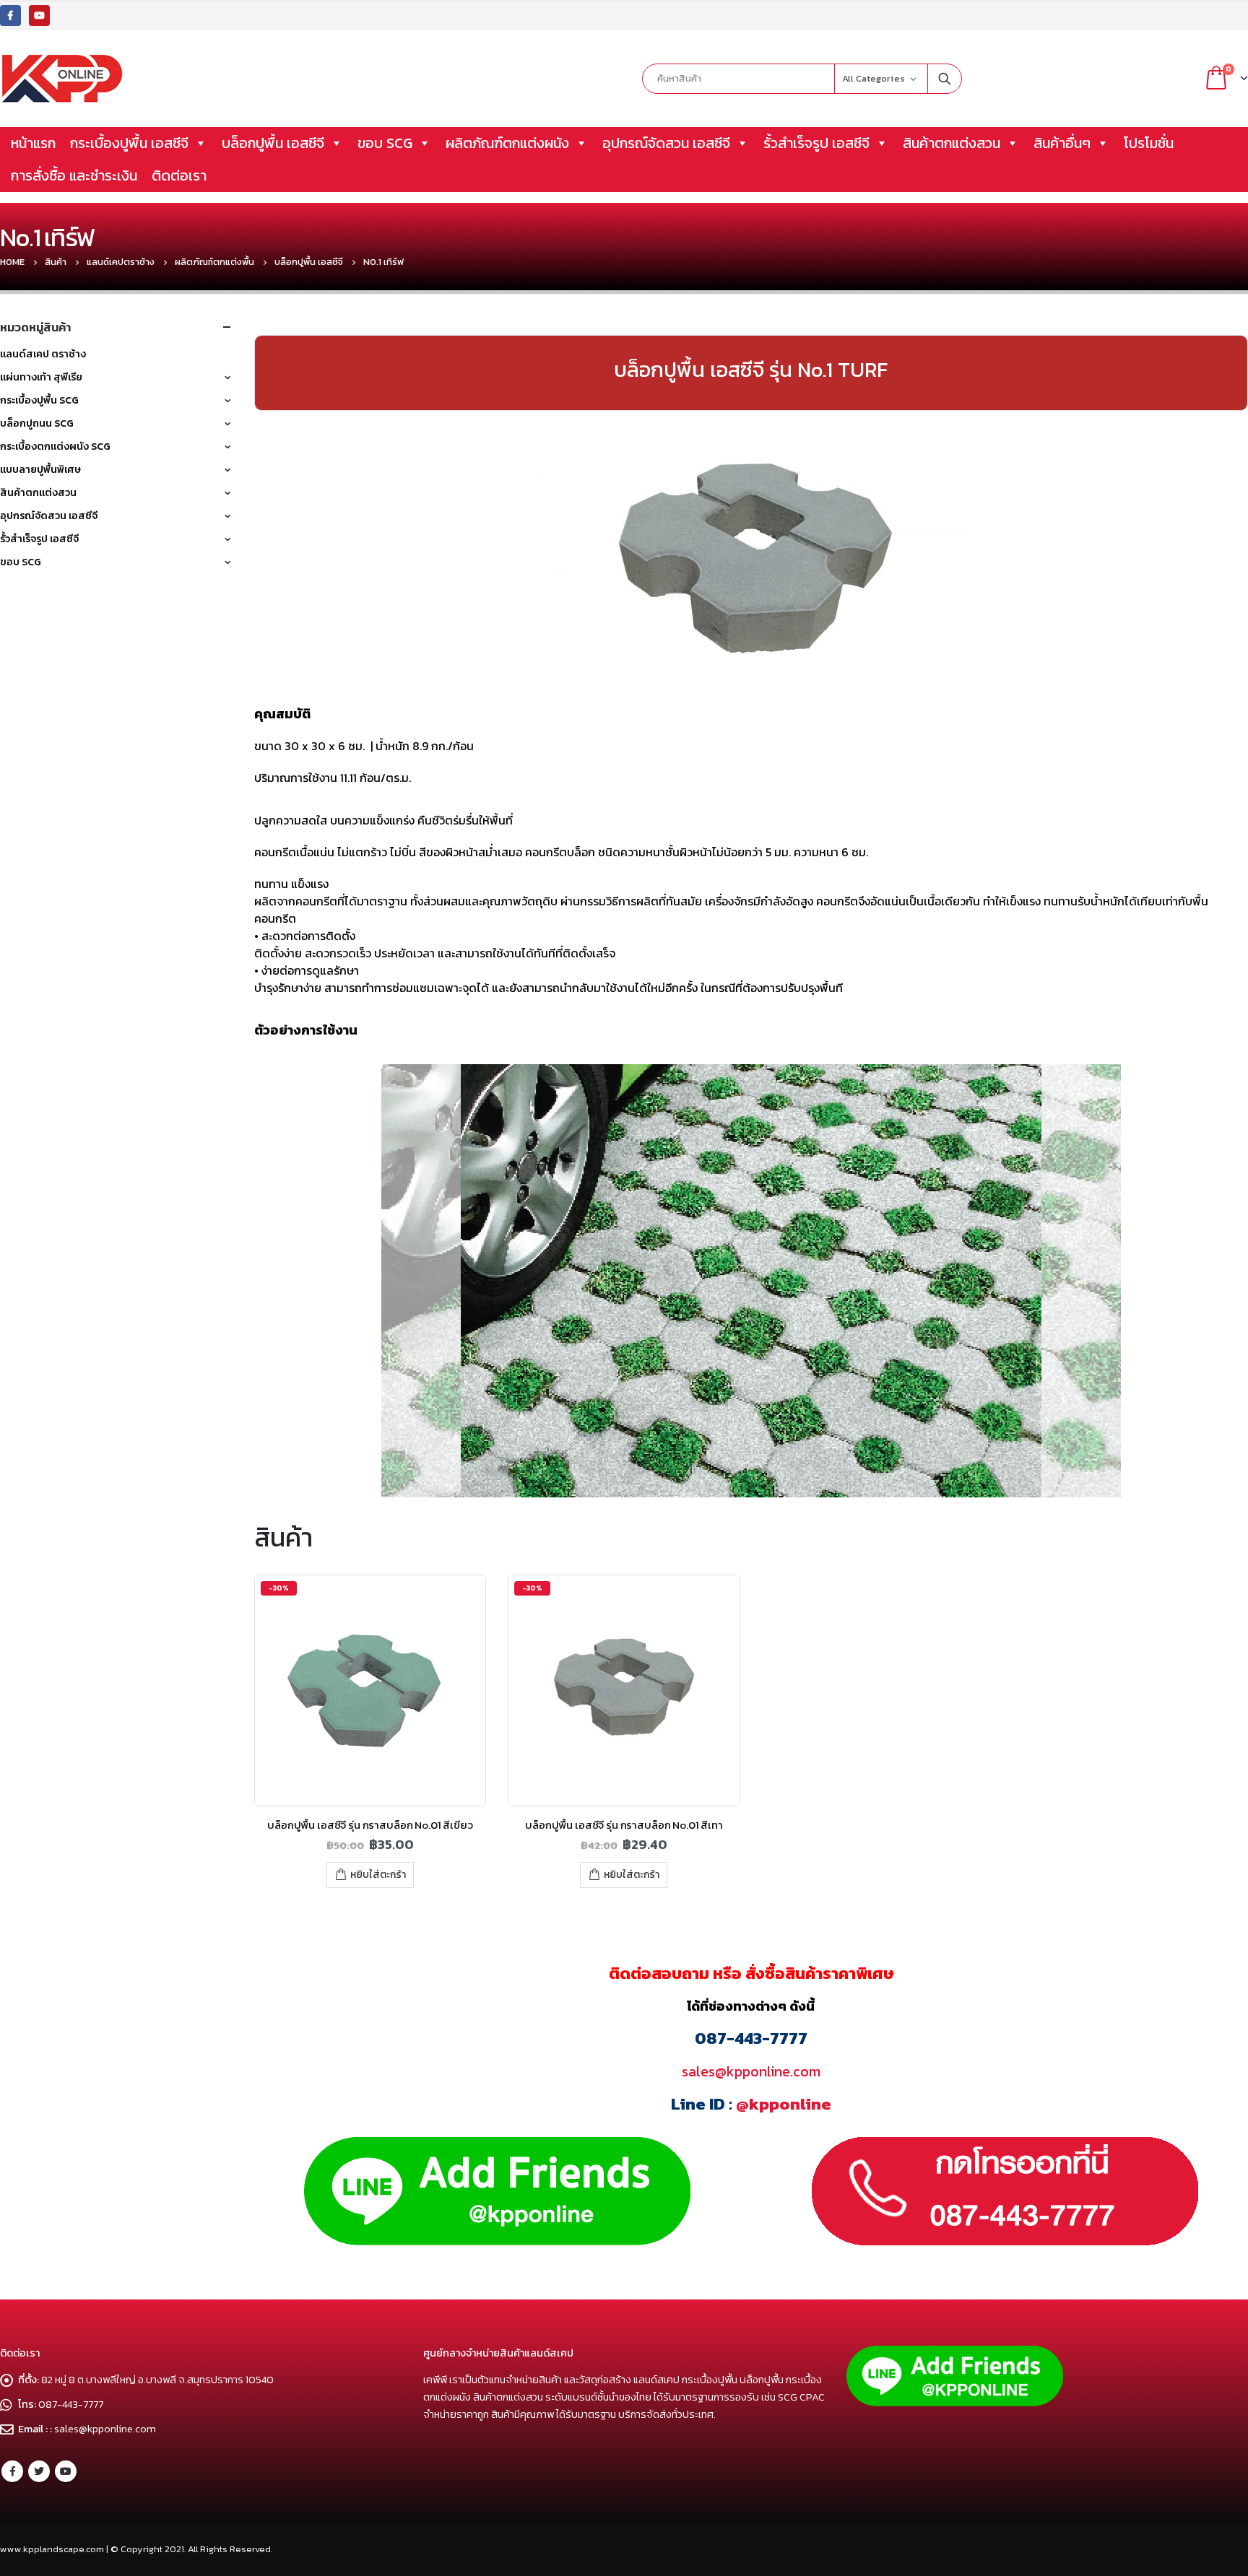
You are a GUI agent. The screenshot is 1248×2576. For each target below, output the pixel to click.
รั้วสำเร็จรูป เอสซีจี (816, 143)
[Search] (945, 79)
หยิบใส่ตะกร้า (378, 1875)
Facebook (12, 2471)
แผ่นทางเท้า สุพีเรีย (41, 377)
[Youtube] (39, 16)
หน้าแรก (33, 143)
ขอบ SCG (385, 143)
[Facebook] (10, 16)
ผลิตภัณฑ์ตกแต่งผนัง (507, 143)
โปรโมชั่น (1149, 143)
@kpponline (784, 2104)
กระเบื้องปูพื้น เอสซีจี (129, 143)
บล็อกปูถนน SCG (37, 423)
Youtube (66, 2471)
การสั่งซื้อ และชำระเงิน (74, 175)
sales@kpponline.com (751, 2071)
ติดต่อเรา (179, 175)
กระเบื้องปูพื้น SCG (39, 400)
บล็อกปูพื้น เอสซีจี (273, 143)
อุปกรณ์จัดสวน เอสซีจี (666, 143)
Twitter (39, 2471)
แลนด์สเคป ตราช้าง (43, 354)
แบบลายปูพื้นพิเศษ (40, 470)
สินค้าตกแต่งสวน (952, 143)
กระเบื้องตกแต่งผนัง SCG (55, 447)
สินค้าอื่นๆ (1062, 143)
